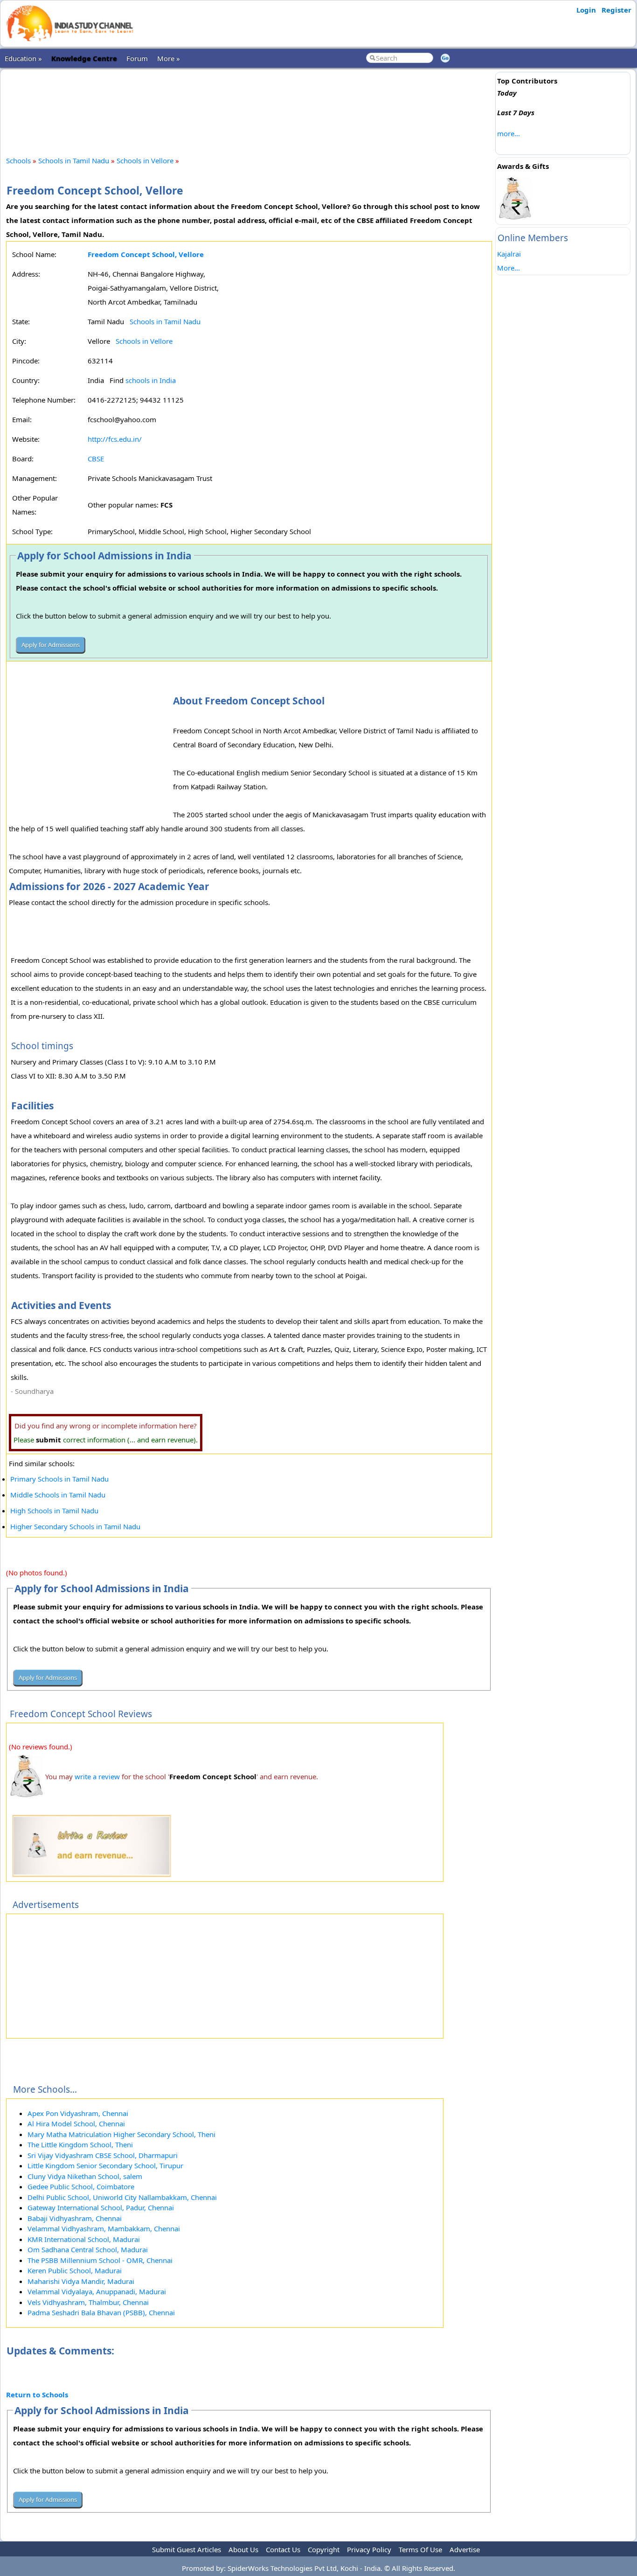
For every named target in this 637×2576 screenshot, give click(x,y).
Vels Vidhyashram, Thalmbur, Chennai (88, 2302)
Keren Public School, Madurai (75, 2270)
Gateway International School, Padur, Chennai (101, 2207)
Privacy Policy (369, 2549)
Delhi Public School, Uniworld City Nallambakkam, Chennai (122, 2197)
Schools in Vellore (145, 160)
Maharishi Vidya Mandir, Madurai (81, 2281)
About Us (243, 2549)
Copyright (324, 2549)
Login (586, 10)
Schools (18, 160)
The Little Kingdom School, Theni (80, 2144)
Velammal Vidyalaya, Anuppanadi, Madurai (97, 2291)
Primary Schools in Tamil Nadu (59, 1479)
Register (616, 10)
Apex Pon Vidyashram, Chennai (78, 2113)
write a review (97, 1776)
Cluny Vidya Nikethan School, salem (85, 2176)
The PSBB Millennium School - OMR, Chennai (100, 2260)
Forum (137, 58)
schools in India (151, 380)
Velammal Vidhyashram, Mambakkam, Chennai (104, 2228)
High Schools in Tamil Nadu (54, 1511)
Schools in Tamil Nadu (74, 160)
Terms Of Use (420, 2549)
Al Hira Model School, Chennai (76, 2123)
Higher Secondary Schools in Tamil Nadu (75, 1526)
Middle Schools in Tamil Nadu (58, 1495)
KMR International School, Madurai (84, 2239)
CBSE (96, 459)
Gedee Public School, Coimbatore (81, 2186)
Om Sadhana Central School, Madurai (88, 2249)
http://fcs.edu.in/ (115, 439)
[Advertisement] (249, 104)
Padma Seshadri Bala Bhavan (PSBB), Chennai (101, 2312)
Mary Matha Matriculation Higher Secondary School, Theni (121, 2134)
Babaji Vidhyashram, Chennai (75, 2218)
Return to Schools (37, 2395)
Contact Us (283, 2549)
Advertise (465, 2549)
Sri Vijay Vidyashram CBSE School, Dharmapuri (103, 2155)
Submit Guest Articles (187, 2549)
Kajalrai (509, 254)
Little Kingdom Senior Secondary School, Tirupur (105, 2165)
